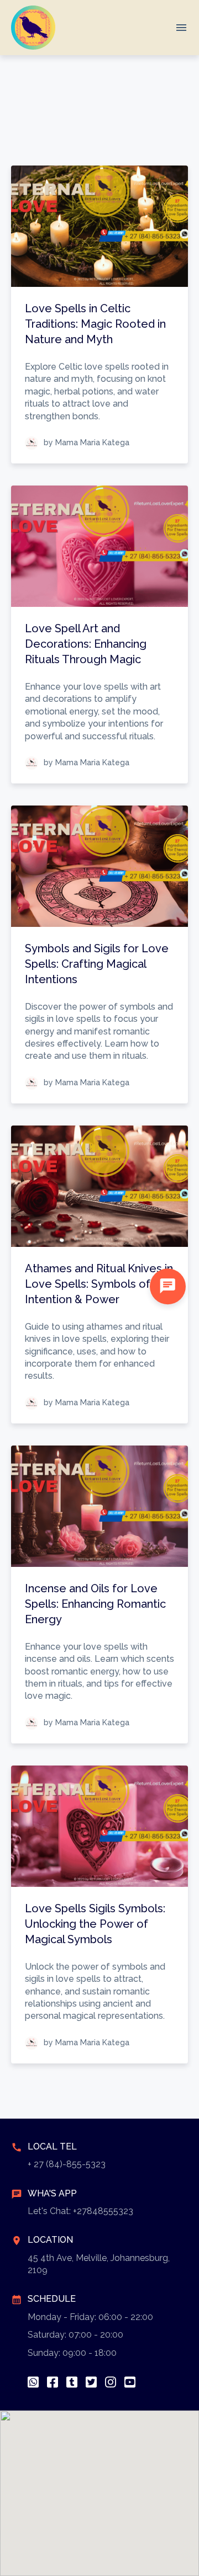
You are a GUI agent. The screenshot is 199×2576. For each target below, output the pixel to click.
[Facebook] (53, 2382)
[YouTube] (130, 2382)
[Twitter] (91, 2382)
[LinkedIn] (72, 2382)
